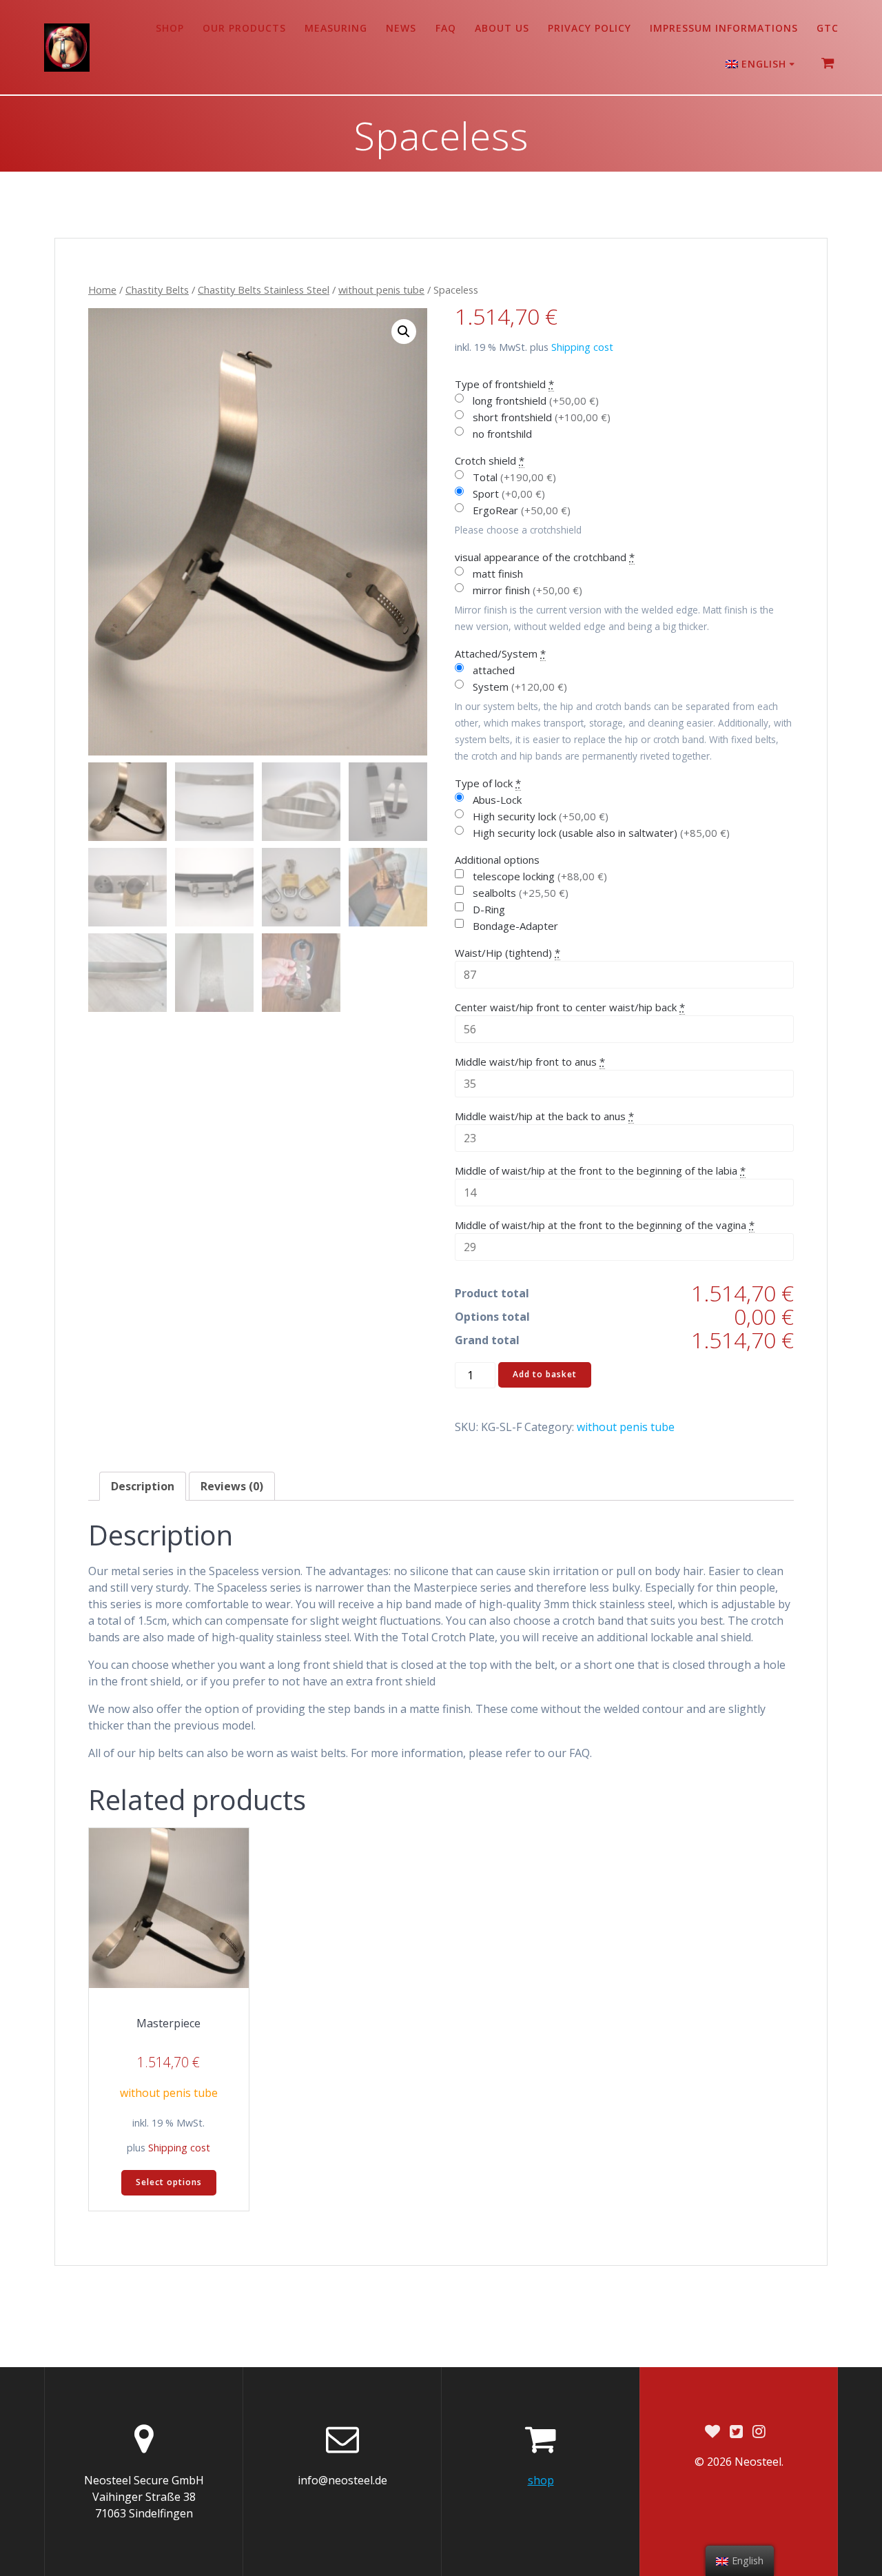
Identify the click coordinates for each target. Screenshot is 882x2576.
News (401, 28)
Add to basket (545, 1374)
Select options (169, 2182)
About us (502, 28)
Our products (244, 28)
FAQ (446, 28)
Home (102, 290)
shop (170, 28)
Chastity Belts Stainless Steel (264, 290)
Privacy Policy (589, 28)
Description (143, 1486)
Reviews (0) (232, 1486)
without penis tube (381, 290)
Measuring (336, 28)
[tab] (143, 1486)
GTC (828, 28)
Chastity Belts (157, 290)
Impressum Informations (724, 28)
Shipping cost (582, 347)
